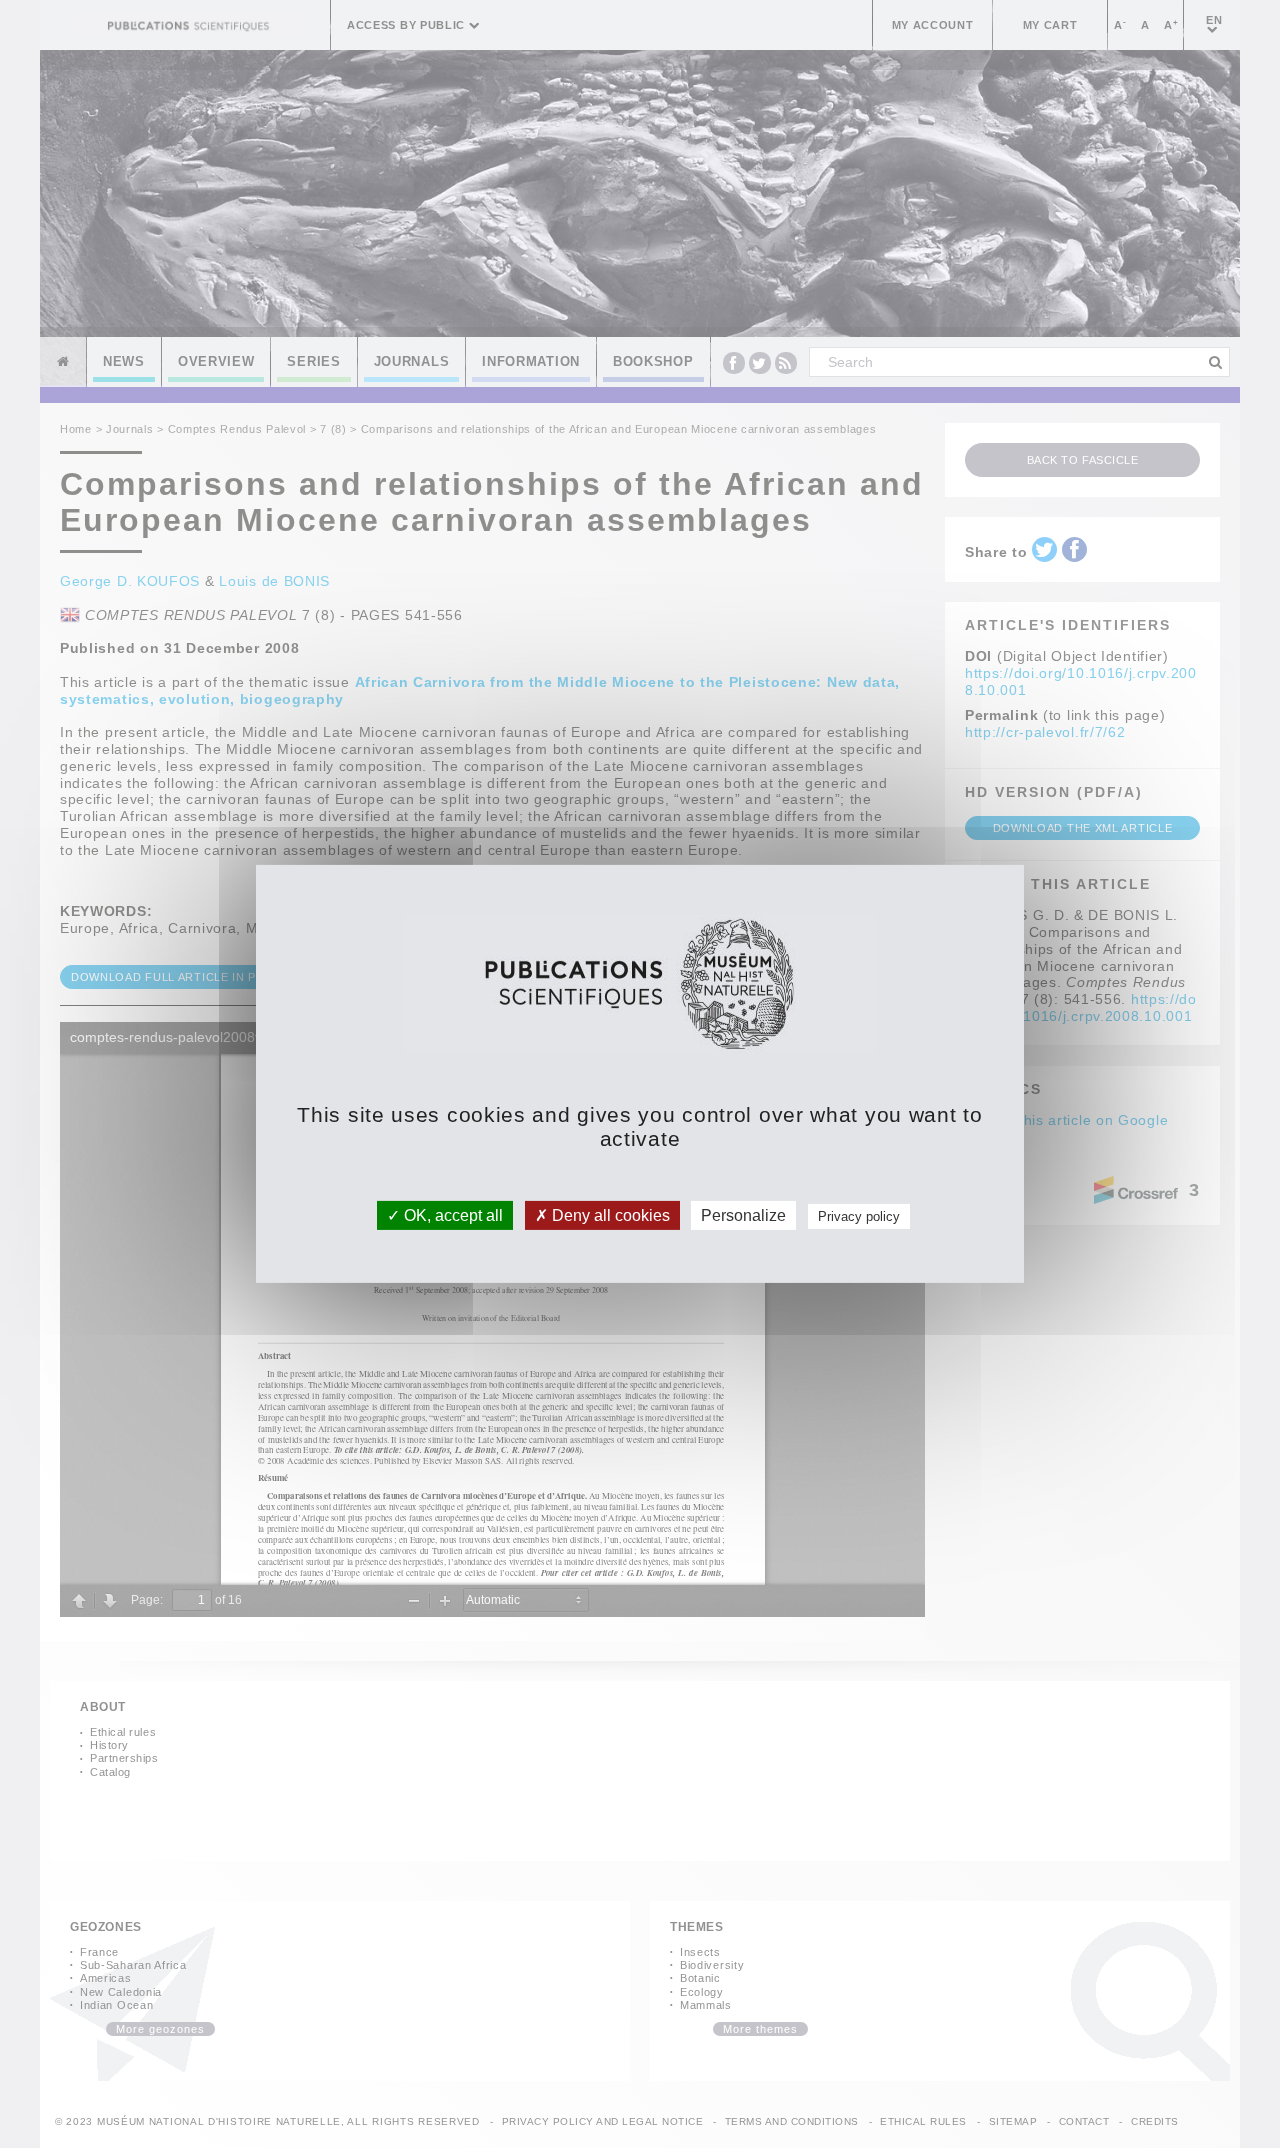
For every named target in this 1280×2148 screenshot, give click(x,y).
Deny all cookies (609, 1215)
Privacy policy (859, 1216)
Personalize (743, 1215)
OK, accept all (451, 1215)
